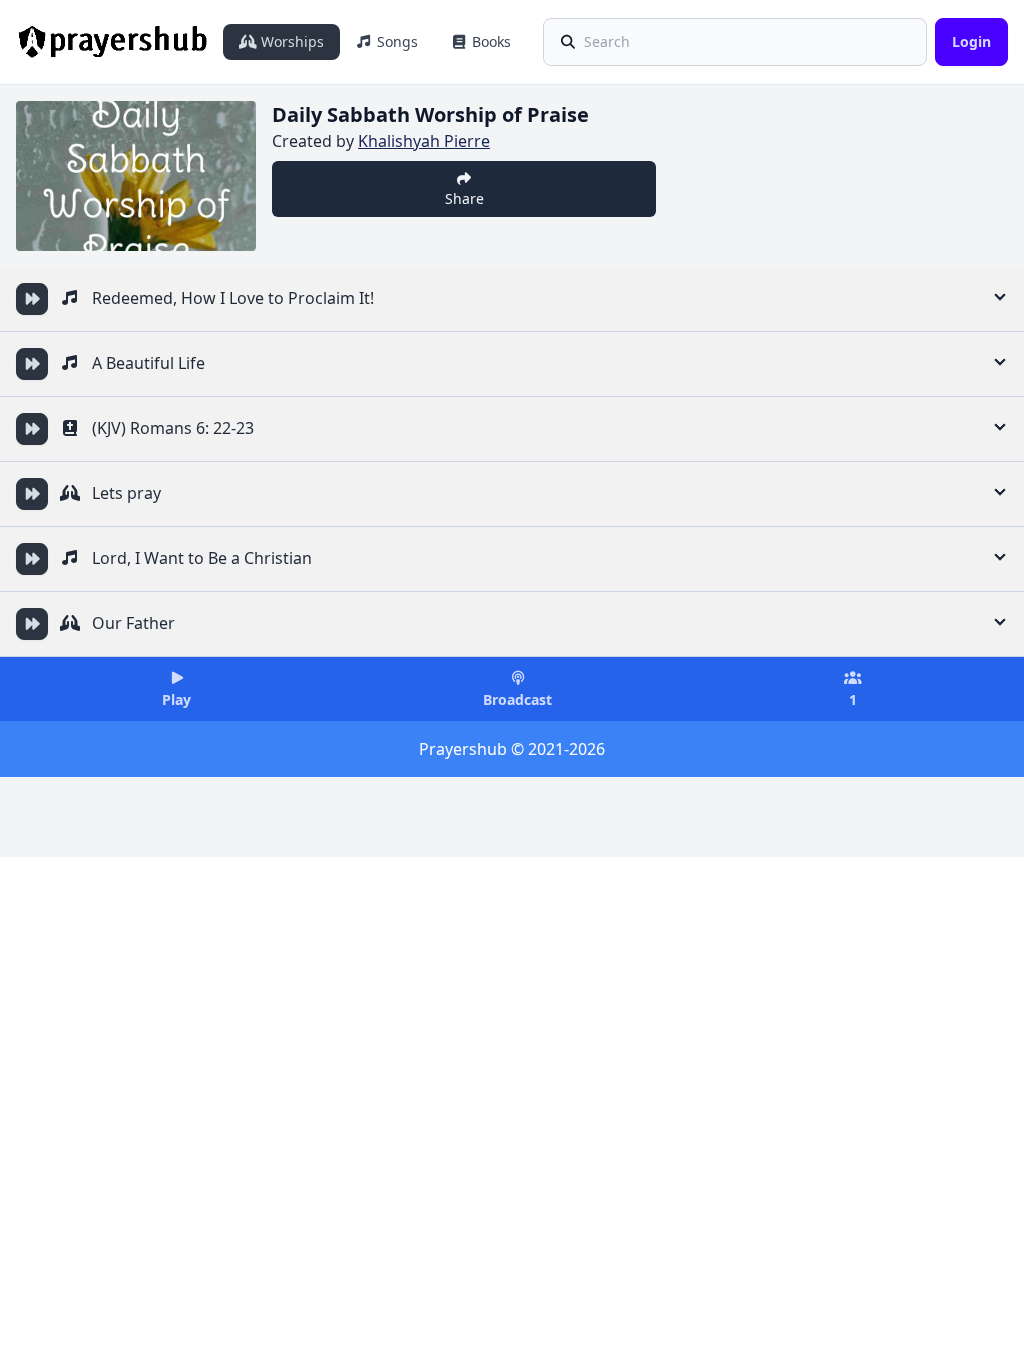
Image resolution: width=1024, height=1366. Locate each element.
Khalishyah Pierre (424, 141)
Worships (290, 41)
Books (489, 41)
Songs (395, 41)
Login (971, 41)
